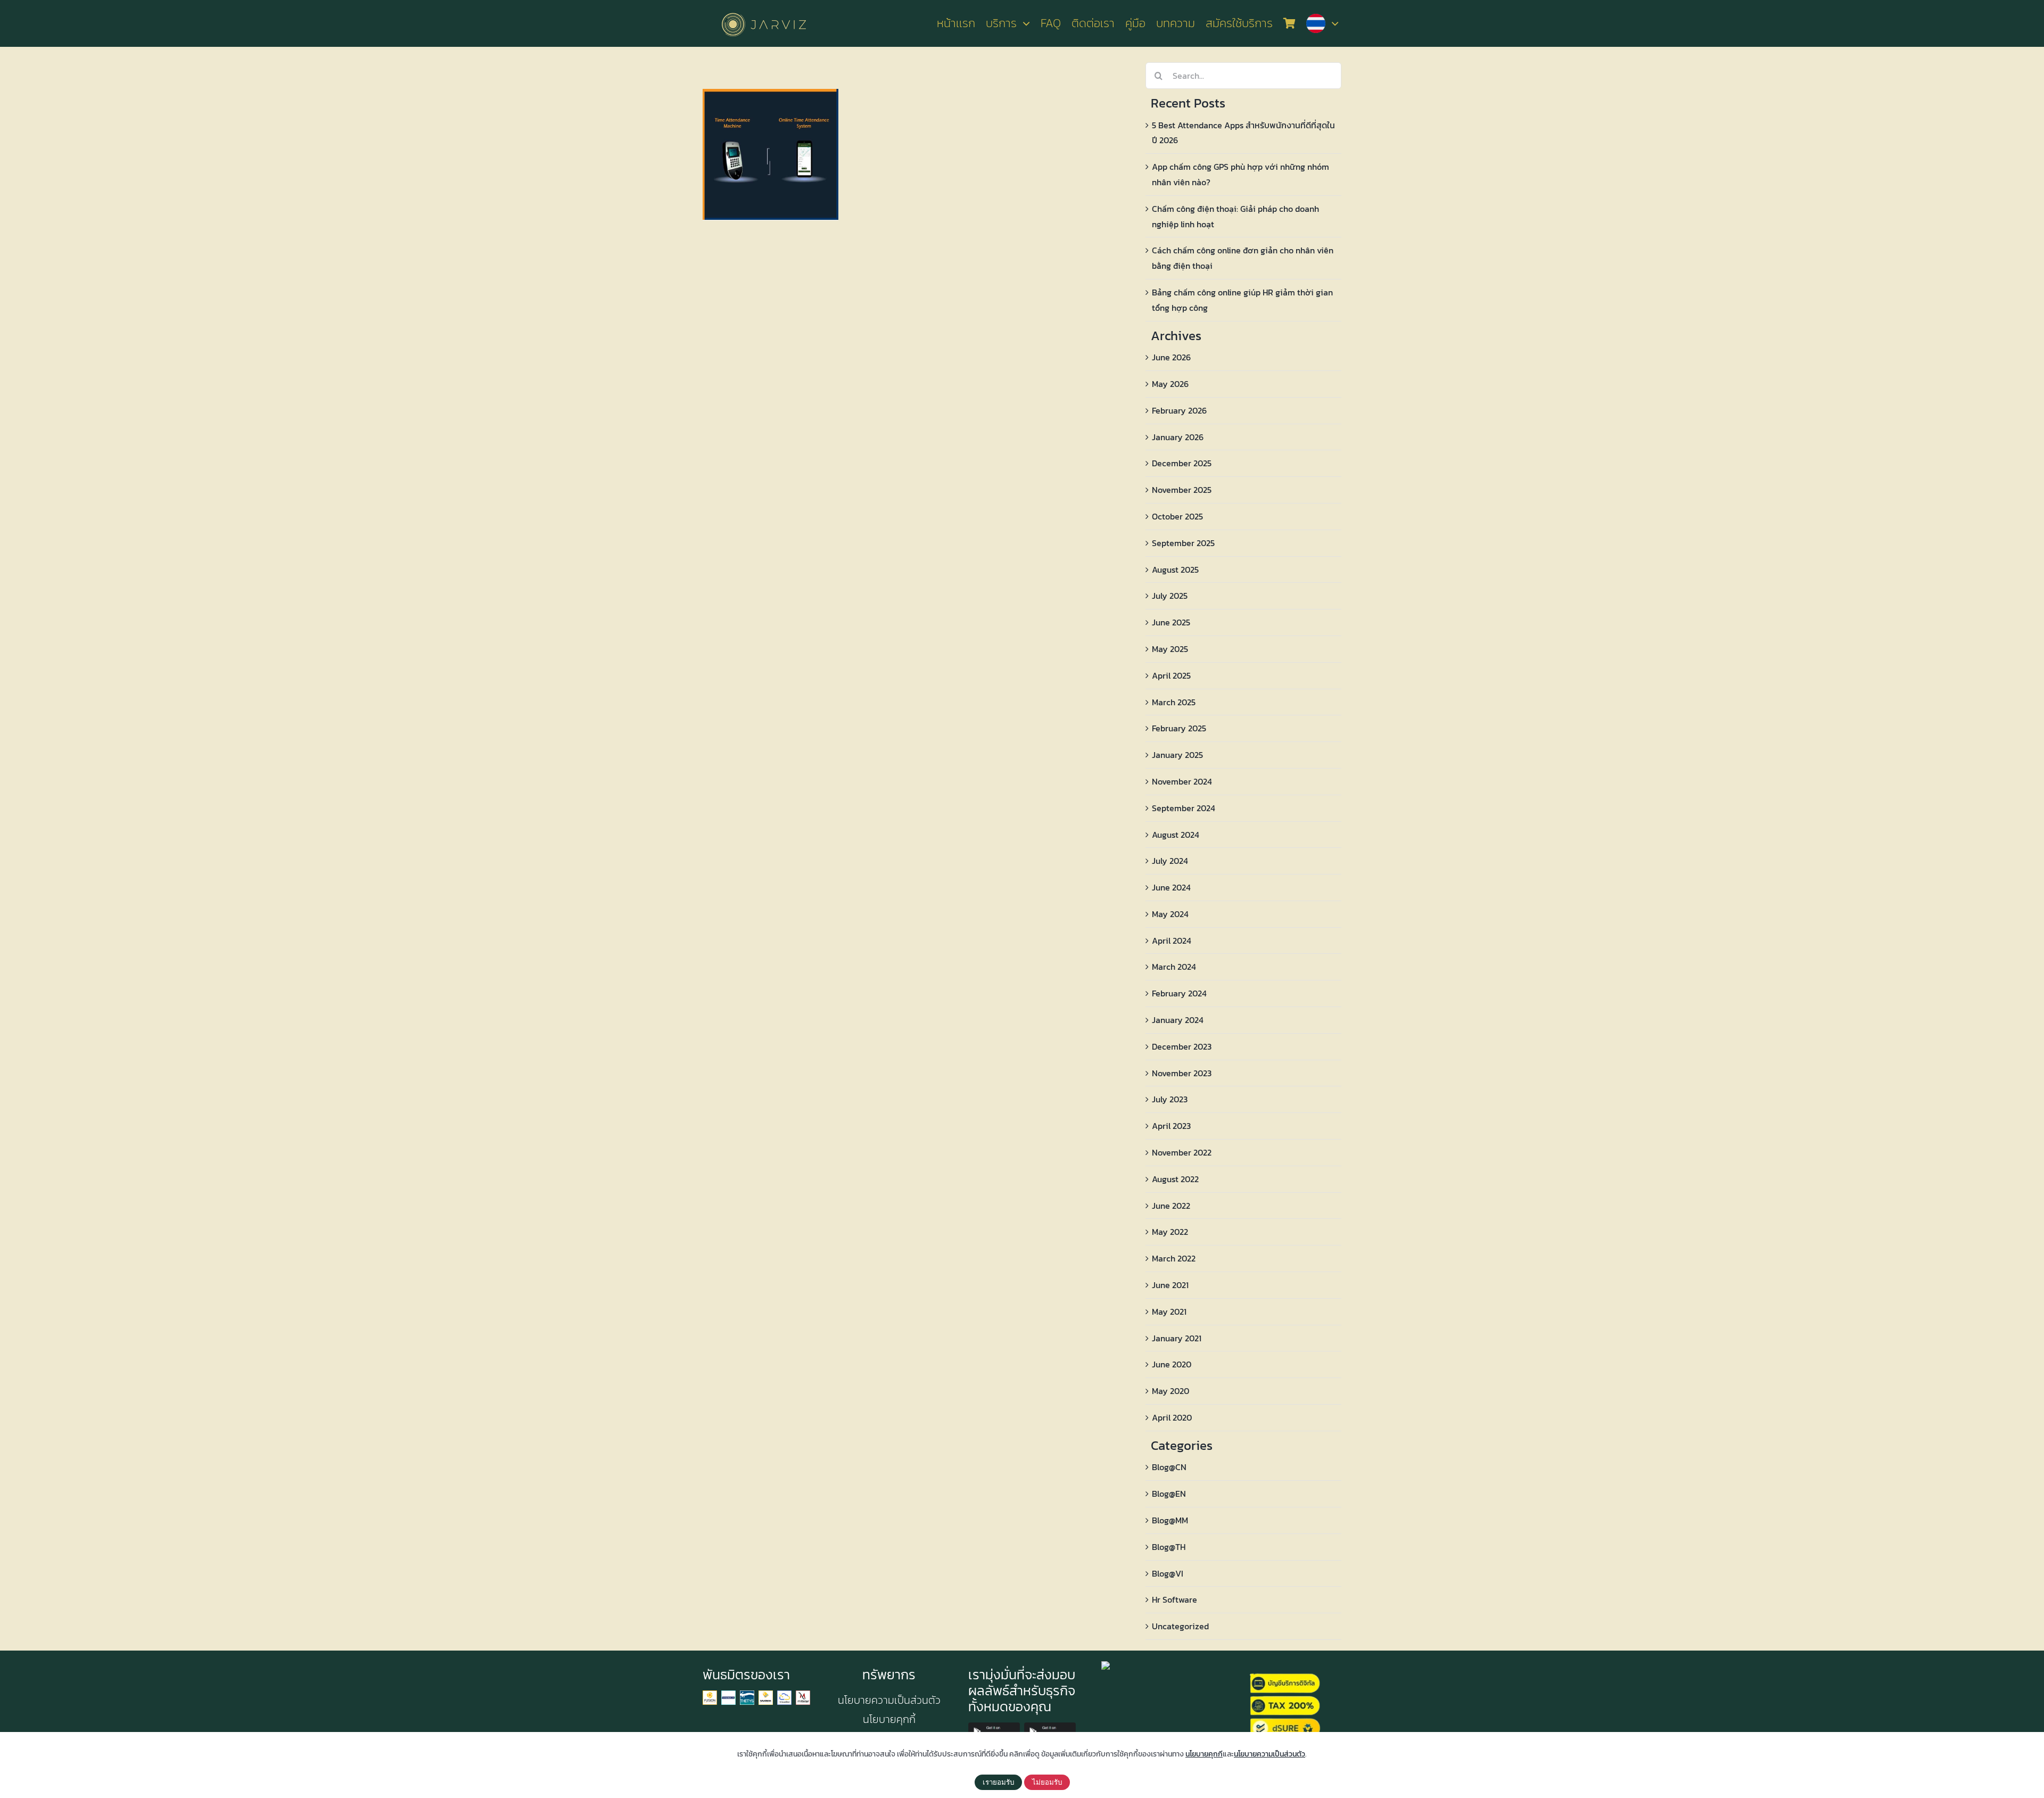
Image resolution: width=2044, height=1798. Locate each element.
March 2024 (1174, 967)
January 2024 (1178, 1020)
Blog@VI (1168, 1573)
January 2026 (1178, 437)
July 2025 (1170, 596)
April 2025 (1171, 675)
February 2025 (1179, 728)
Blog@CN (1169, 1467)
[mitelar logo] (803, 1695)
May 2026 (1170, 384)
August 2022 (1175, 1179)
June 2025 (1171, 622)
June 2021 (1170, 1285)
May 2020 (1171, 1391)
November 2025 (1182, 490)
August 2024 (1176, 835)
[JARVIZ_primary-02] (764, 11)
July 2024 (1170, 861)
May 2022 (1170, 1232)
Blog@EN (1169, 1494)
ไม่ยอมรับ (1047, 1782)
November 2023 (1182, 1073)
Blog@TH (1169, 1547)
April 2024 (1172, 941)
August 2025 (1175, 570)
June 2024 (1171, 887)
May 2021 (1169, 1312)
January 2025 (1177, 755)
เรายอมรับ (998, 1782)
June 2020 (1172, 1364)
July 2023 (1170, 1099)
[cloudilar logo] (784, 1695)
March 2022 (1174, 1258)
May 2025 (1170, 649)
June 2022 (1171, 1206)
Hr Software (1175, 1599)
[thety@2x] (747, 1695)
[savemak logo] (766, 1695)
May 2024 (1170, 914)
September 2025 (1183, 543)
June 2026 (1171, 357)
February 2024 (1179, 993)
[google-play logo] (994, 1727)
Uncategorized (1180, 1626)
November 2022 (1182, 1152)
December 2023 (1182, 1046)
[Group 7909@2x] (710, 1695)
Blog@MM (1170, 1520)
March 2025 (1174, 702)
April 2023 (1171, 1126)
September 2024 (1184, 808)
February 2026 (1179, 410)
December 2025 (1182, 463)
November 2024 (1182, 781)
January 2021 (1177, 1338)
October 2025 (1177, 516)
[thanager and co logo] (728, 1695)
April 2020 (1172, 1417)
